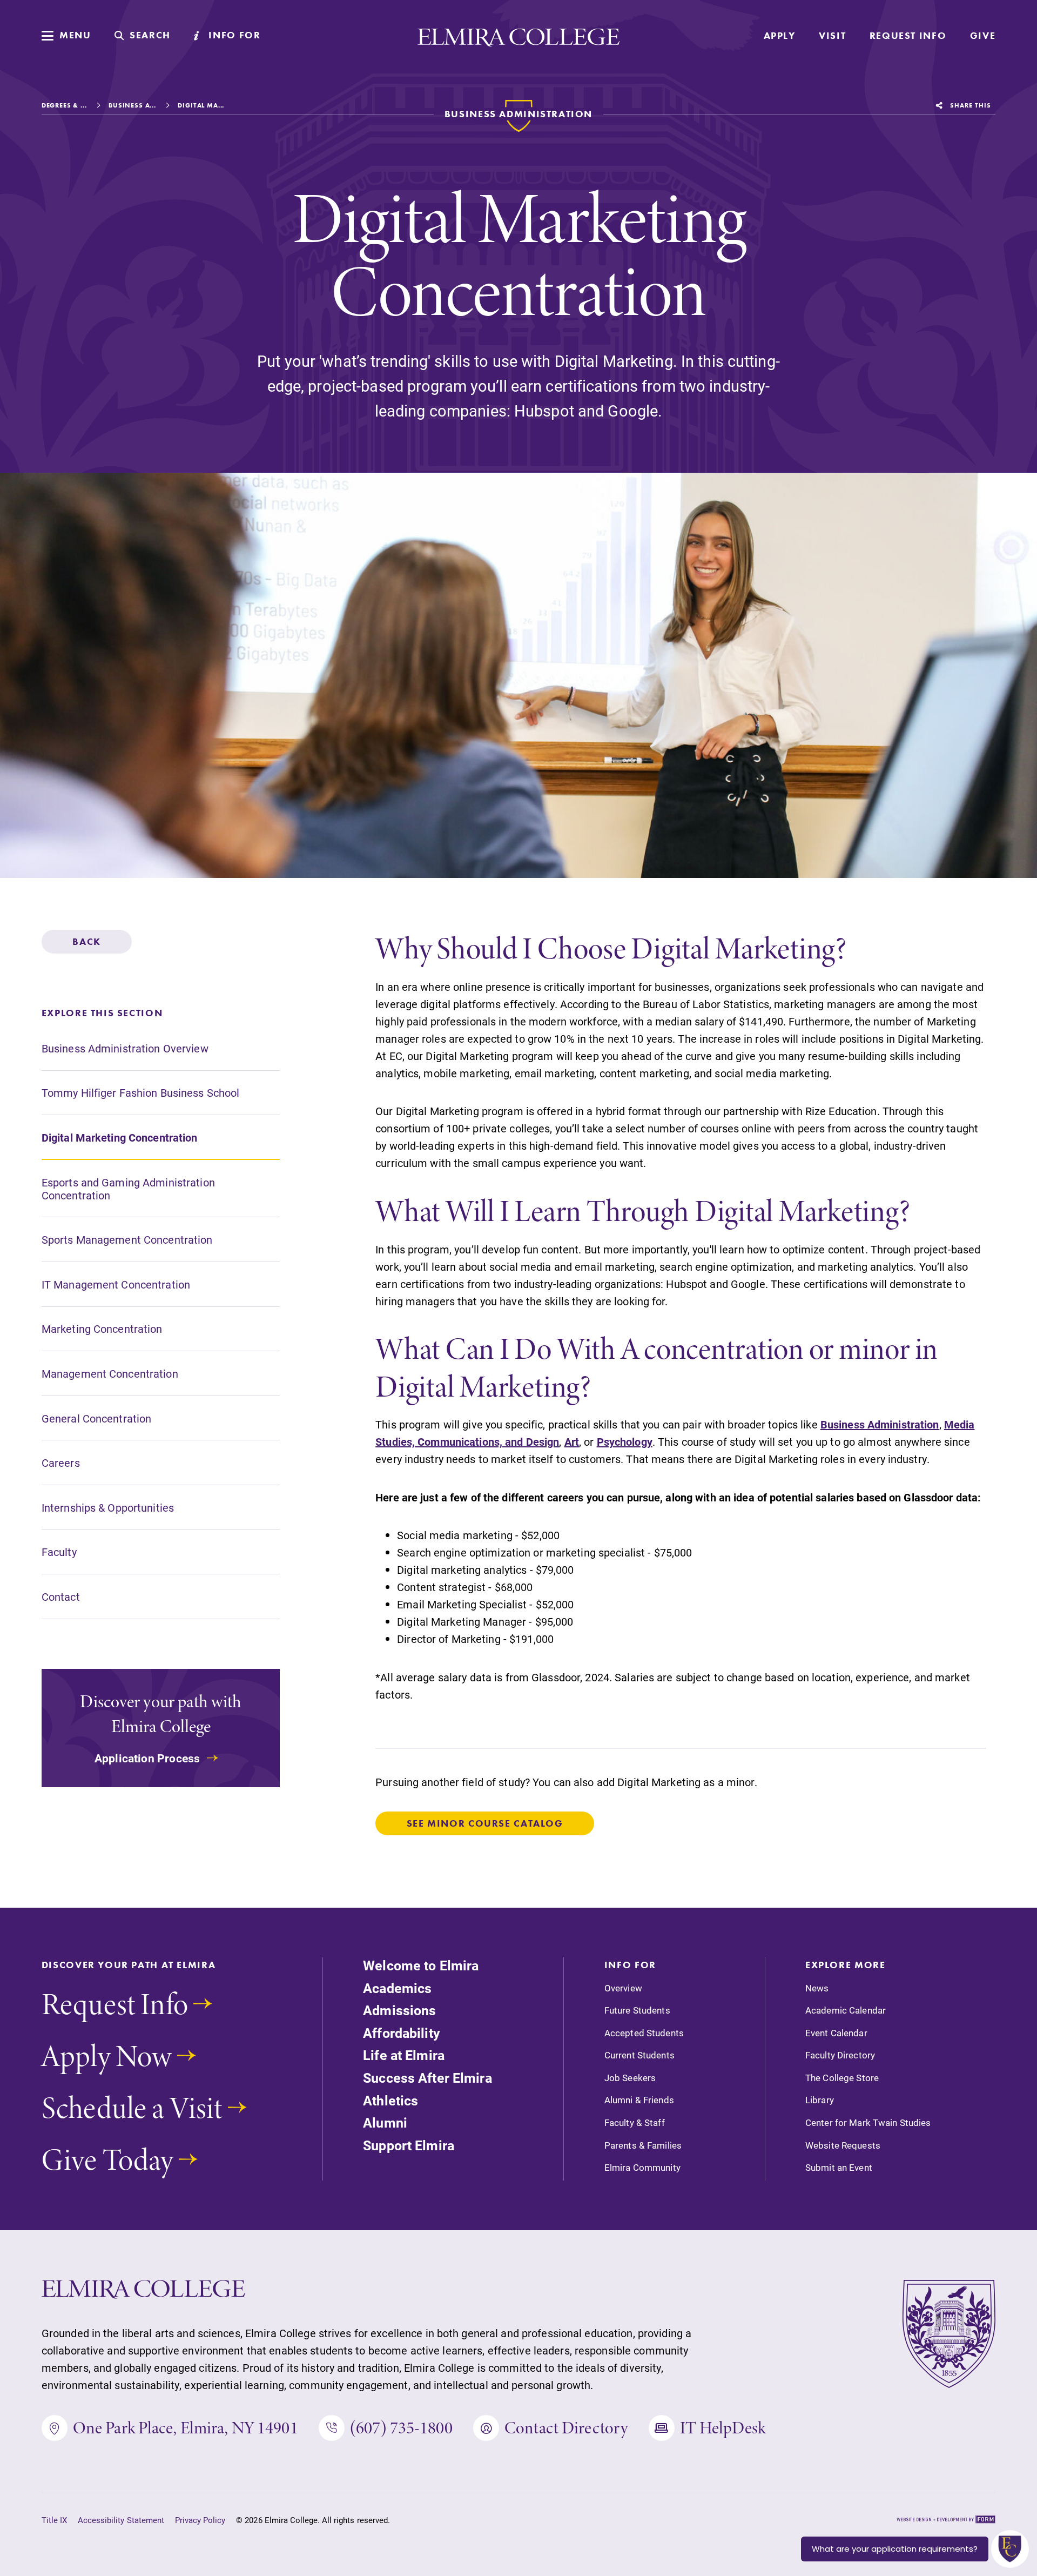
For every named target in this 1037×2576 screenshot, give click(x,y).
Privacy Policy (200, 2520)
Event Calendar (836, 2033)
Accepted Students (644, 2033)
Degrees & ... (64, 105)
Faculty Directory (840, 2055)
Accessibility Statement (121, 2520)
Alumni (385, 2122)
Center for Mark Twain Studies (868, 2123)
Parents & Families (643, 2145)
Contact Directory (566, 2428)
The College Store (842, 2078)
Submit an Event (839, 2168)
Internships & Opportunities (108, 1507)
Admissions (399, 2010)
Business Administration (880, 1424)
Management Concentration (110, 1373)
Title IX (54, 2520)
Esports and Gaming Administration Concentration (128, 1189)
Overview (623, 1988)
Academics (397, 1988)
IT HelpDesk (723, 2428)
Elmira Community (642, 2168)
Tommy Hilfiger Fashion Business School (141, 1093)
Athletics (390, 2100)
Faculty (59, 1552)
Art (572, 1441)
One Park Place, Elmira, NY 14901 (186, 2428)
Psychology (625, 1441)
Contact (61, 1596)
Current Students (639, 2055)
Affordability (402, 2033)
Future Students (637, 2010)
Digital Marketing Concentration (120, 1137)
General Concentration (97, 1418)
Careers (61, 1463)
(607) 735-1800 (401, 2428)
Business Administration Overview (125, 1048)
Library (820, 2100)
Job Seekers (630, 2078)
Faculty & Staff (635, 2123)
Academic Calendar (846, 2010)
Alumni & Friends (639, 2100)
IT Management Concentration (116, 1284)
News (817, 1988)
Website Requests (843, 2145)
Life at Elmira (404, 2055)
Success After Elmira (427, 2078)
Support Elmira (409, 2145)
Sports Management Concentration (127, 1240)
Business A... (132, 105)
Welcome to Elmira (421, 1965)
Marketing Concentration (102, 1329)
